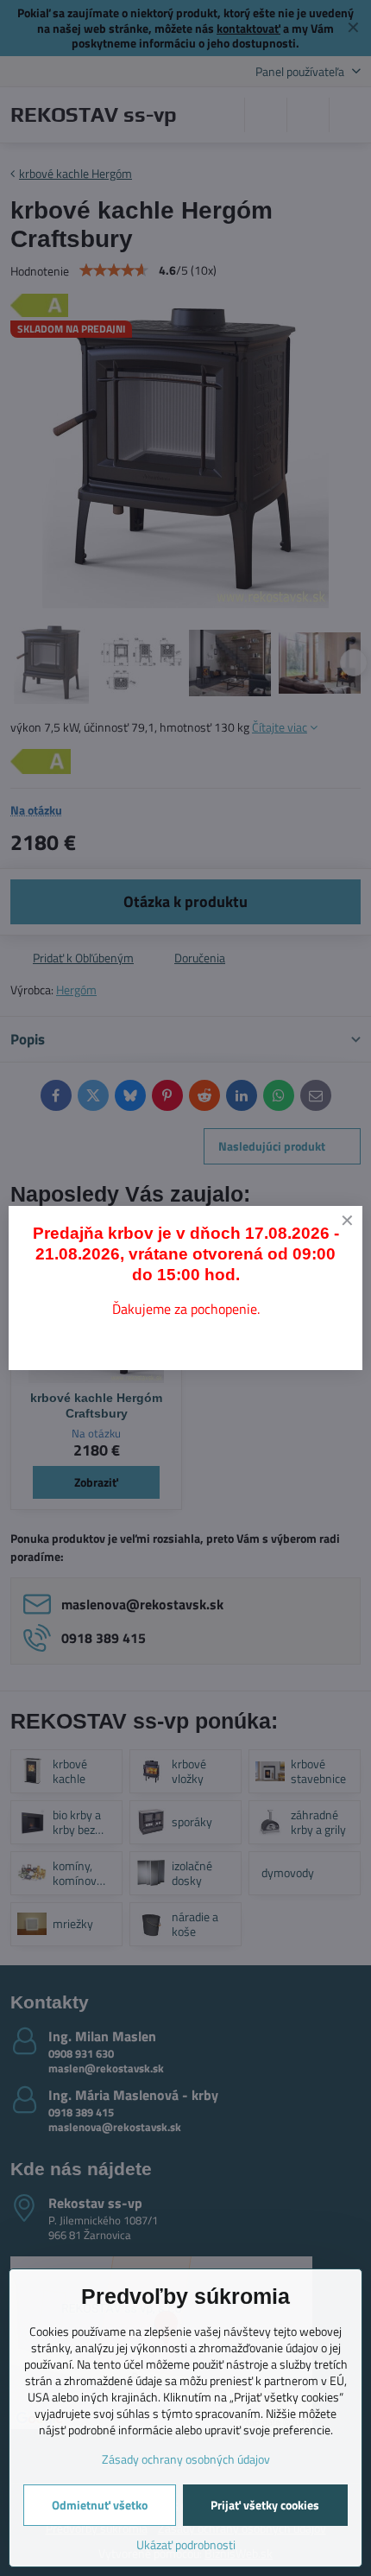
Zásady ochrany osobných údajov (186, 2459)
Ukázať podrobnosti (186, 2544)
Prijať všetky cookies (265, 2505)
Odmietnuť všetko (100, 2505)
